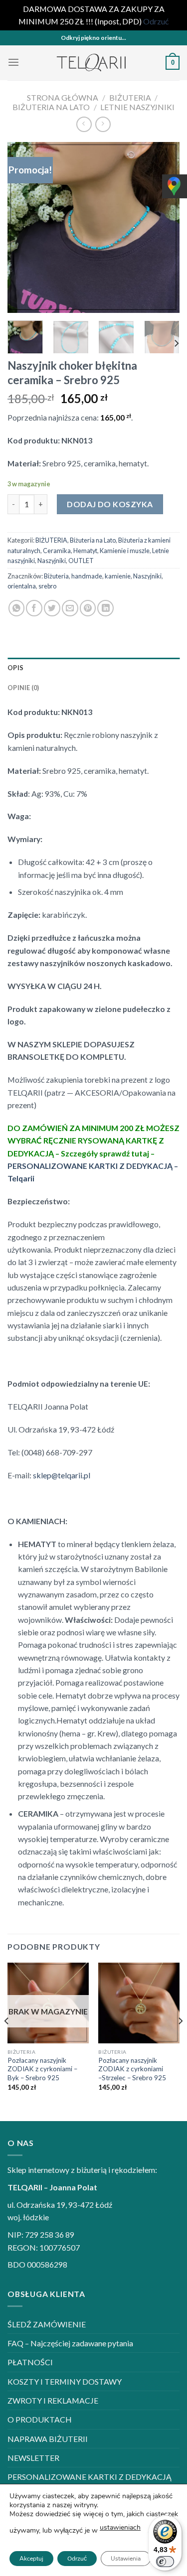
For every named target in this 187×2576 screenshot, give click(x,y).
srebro (47, 586)
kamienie (118, 576)
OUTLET (81, 561)
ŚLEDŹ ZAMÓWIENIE (47, 2324)
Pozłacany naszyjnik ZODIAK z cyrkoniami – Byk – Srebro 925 (42, 2069)
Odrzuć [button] (156, 21)
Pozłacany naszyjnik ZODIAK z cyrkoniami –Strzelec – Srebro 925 (132, 2069)
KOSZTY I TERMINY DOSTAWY (65, 2381)
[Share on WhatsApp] (17, 608)
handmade (87, 576)
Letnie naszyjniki (137, 107)
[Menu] (13, 63)
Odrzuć (77, 2559)
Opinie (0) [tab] (23, 688)
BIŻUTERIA (130, 97)
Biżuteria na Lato (51, 107)
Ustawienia (126, 2559)
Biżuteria (56, 576)
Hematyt (85, 551)
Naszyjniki (52, 561)
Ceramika (57, 551)
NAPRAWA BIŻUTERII (48, 2439)
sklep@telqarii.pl (62, 1475)
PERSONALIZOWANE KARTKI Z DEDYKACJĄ (90, 2477)
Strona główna (63, 97)
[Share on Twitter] (52, 608)
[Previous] (23, 227)
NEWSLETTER (33, 2458)
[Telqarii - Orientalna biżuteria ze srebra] (93, 63)
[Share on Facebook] (34, 608)
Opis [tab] (15, 668)
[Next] (164, 227)
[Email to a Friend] (70, 608)
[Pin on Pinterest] (88, 608)
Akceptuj (31, 2559)
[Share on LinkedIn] (105, 608)
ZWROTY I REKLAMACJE (53, 2400)
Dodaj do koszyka (110, 504)
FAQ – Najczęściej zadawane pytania (70, 2343)
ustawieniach (120, 2527)
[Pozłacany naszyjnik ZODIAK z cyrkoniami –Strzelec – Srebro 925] (139, 2003)
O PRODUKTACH (40, 2419)
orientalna (22, 586)
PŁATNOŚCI (30, 2362)
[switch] (165, 2562)
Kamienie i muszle (125, 551)
